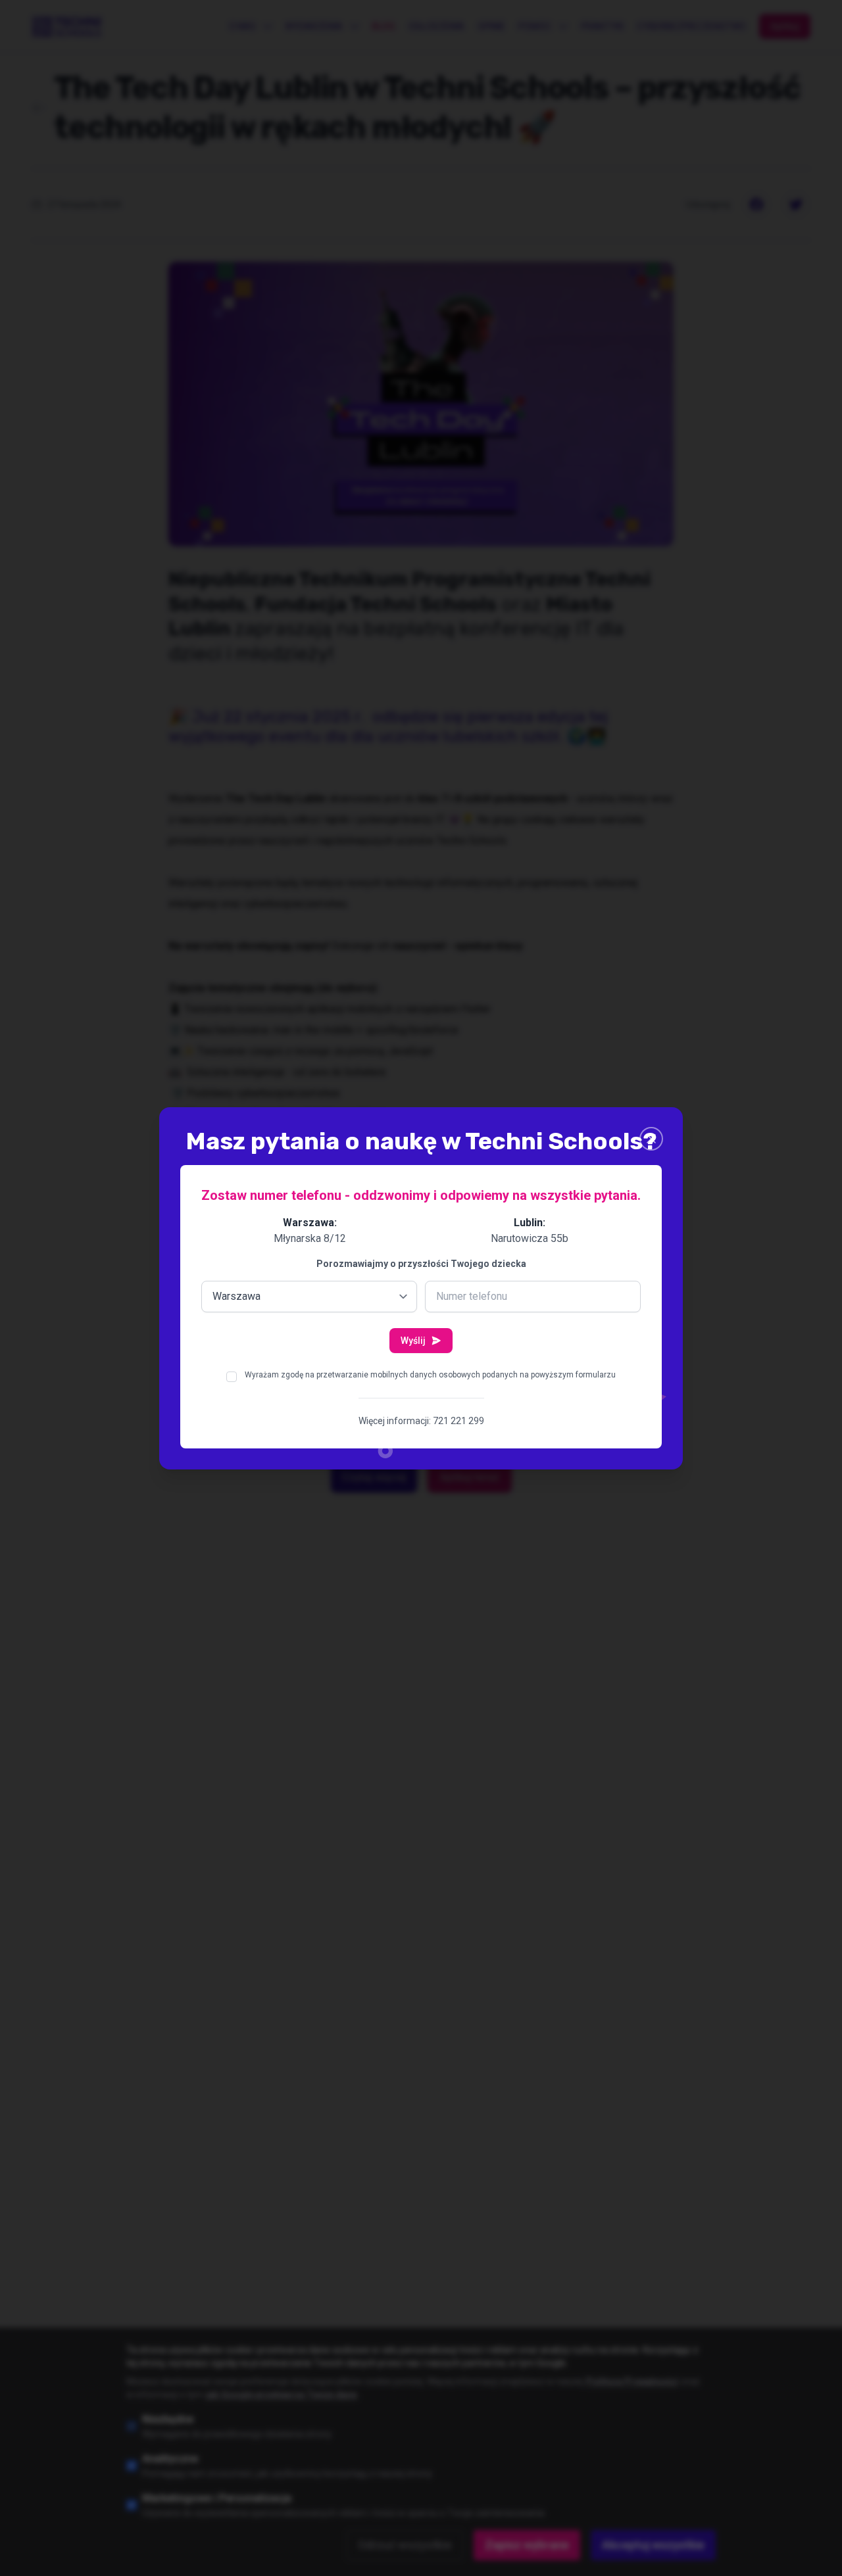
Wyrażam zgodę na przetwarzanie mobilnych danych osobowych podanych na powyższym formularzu (430, 1375)
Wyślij (413, 1341)
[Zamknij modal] (651, 1139)
